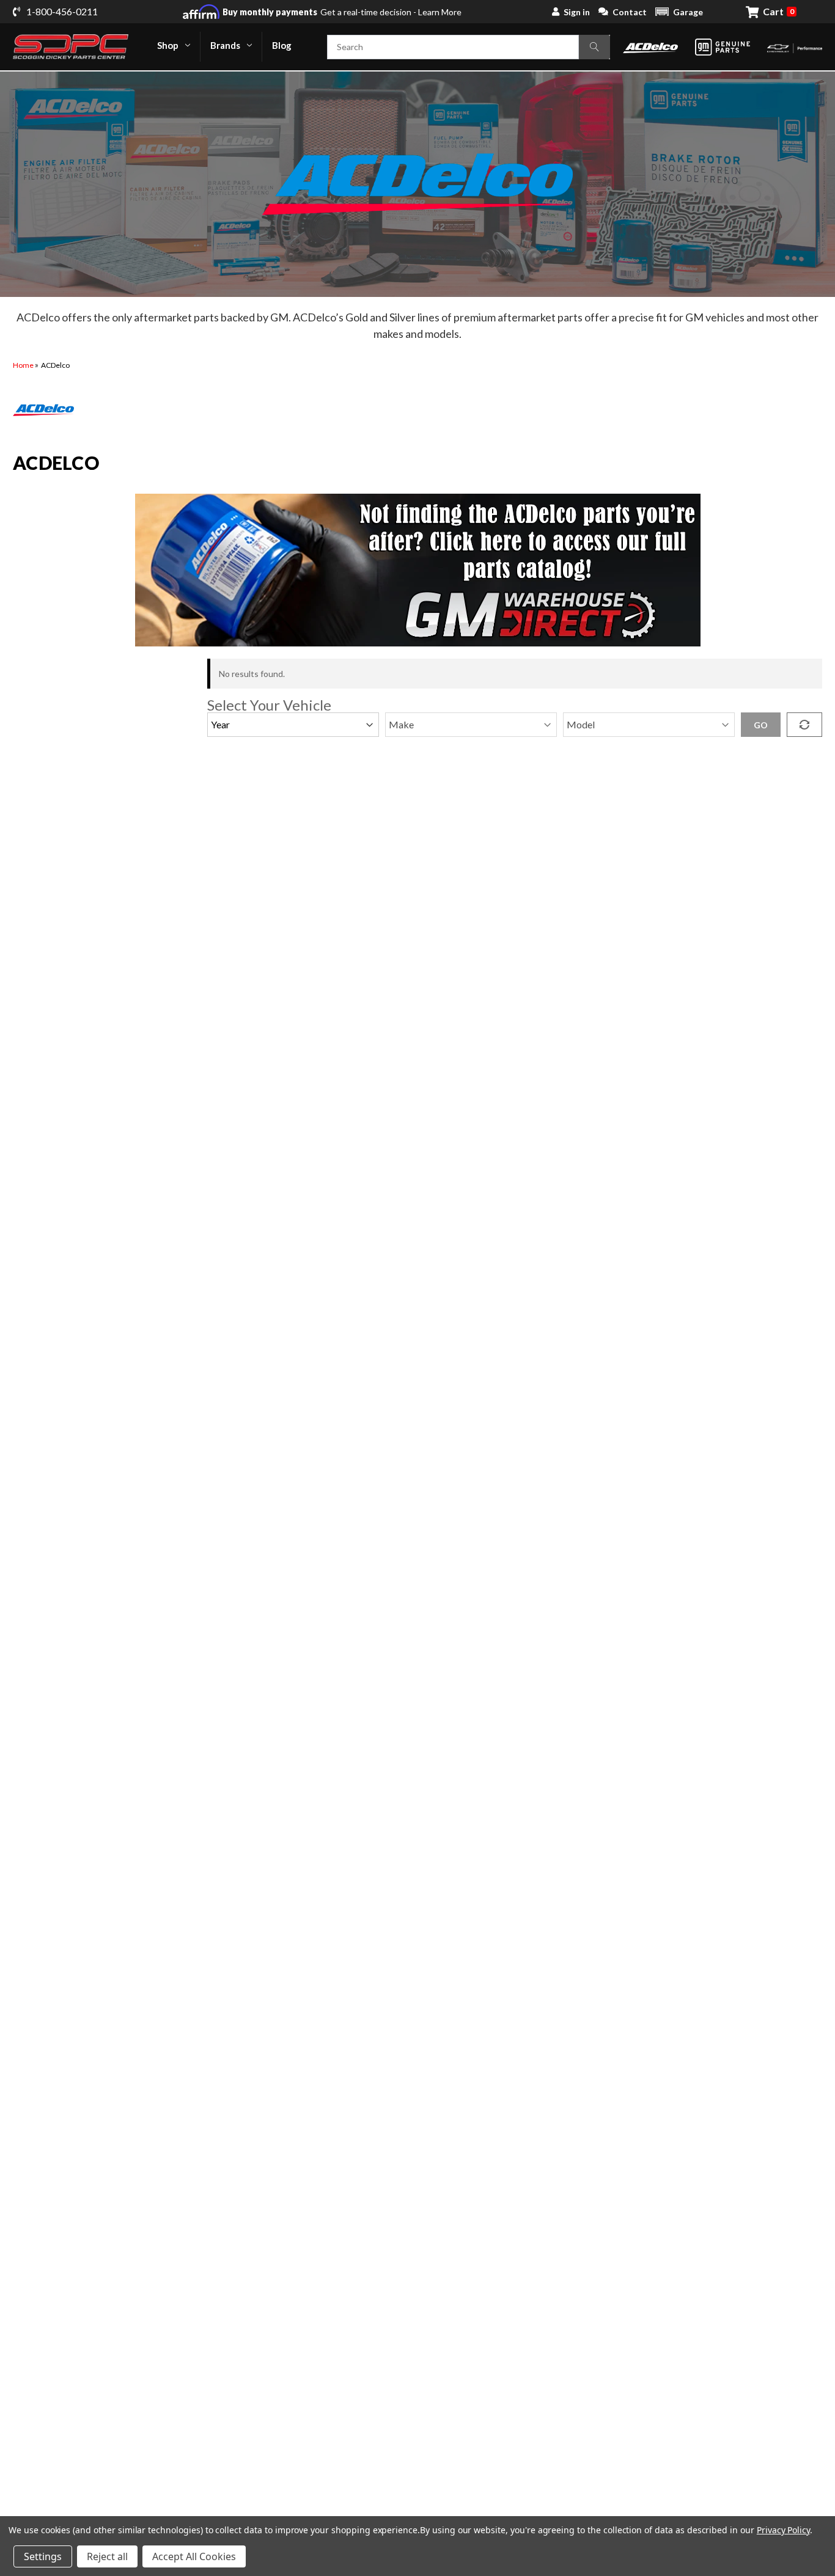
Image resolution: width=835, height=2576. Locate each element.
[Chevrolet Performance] (795, 47)
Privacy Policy (783, 2530)
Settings (43, 2556)
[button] (679, 12)
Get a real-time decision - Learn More (342, 12)
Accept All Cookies (194, 2556)
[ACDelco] (650, 47)
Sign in (577, 12)
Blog (282, 45)
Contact (630, 12)
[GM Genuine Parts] (723, 47)
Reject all (107, 2556)
